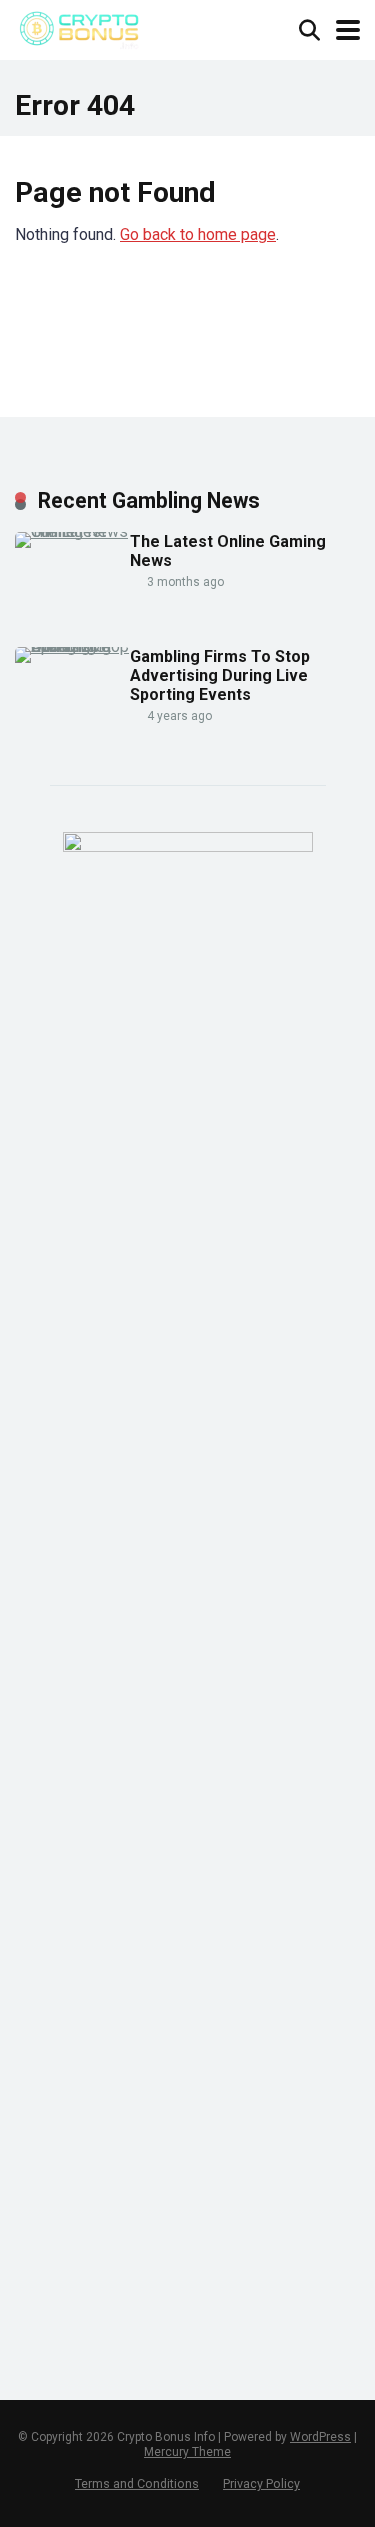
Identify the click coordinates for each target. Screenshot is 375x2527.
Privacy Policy (261, 2483)
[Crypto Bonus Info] (78, 27)
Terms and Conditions (137, 2483)
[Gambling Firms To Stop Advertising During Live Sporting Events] (72, 646)
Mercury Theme (187, 2452)
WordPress (320, 2437)
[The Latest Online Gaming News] (72, 531)
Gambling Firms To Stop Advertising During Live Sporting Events (220, 675)
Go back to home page (198, 234)
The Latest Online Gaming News (228, 551)
